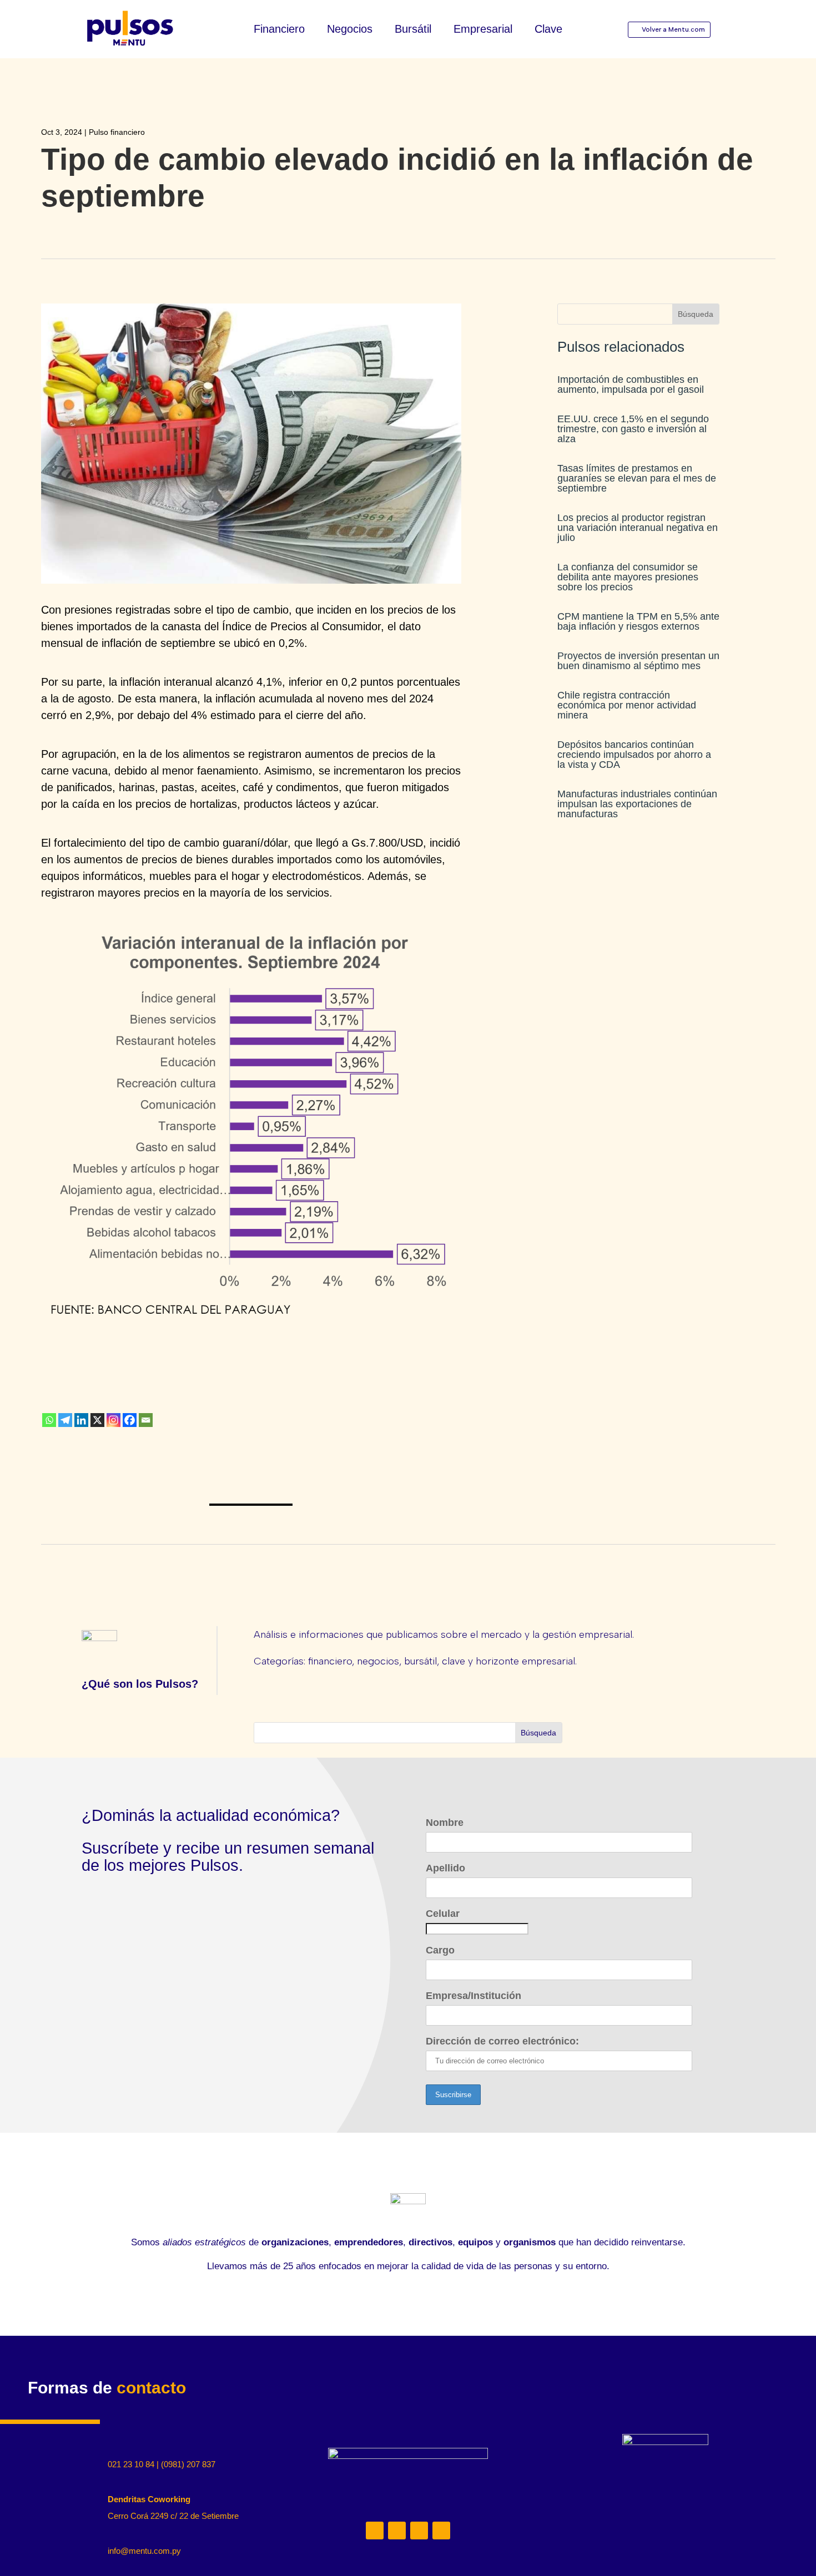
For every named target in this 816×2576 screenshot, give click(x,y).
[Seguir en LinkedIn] (375, 2531)
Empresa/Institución (474, 1996)
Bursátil (413, 30)
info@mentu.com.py (144, 2551)
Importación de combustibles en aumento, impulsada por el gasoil (631, 384)
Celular (443, 1914)
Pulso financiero (117, 132)
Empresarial (483, 30)
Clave (548, 30)
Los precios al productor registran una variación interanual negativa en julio (638, 528)
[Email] (146, 1420)
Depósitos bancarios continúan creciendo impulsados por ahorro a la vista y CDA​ (634, 755)
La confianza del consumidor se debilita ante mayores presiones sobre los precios (628, 577)
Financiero (279, 30)
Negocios (350, 30)
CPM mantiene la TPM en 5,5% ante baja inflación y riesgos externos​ (638, 621)
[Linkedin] (81, 1420)
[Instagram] (114, 1420)
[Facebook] (130, 1420)
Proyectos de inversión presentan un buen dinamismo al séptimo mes (638, 661)
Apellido (445, 1868)
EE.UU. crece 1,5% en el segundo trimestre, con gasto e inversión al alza (633, 429)
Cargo (440, 1950)
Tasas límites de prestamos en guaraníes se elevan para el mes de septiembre (637, 478)
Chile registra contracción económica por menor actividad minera (627, 705)
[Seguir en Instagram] (397, 2531)
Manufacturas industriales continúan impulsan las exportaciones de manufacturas (637, 804)
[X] (97, 1420)
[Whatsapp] (49, 1420)
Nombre (445, 1823)
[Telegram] (65, 1420)
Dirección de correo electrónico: (502, 2041)
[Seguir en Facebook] (441, 2531)
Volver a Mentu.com (673, 29)
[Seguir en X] (419, 2531)
